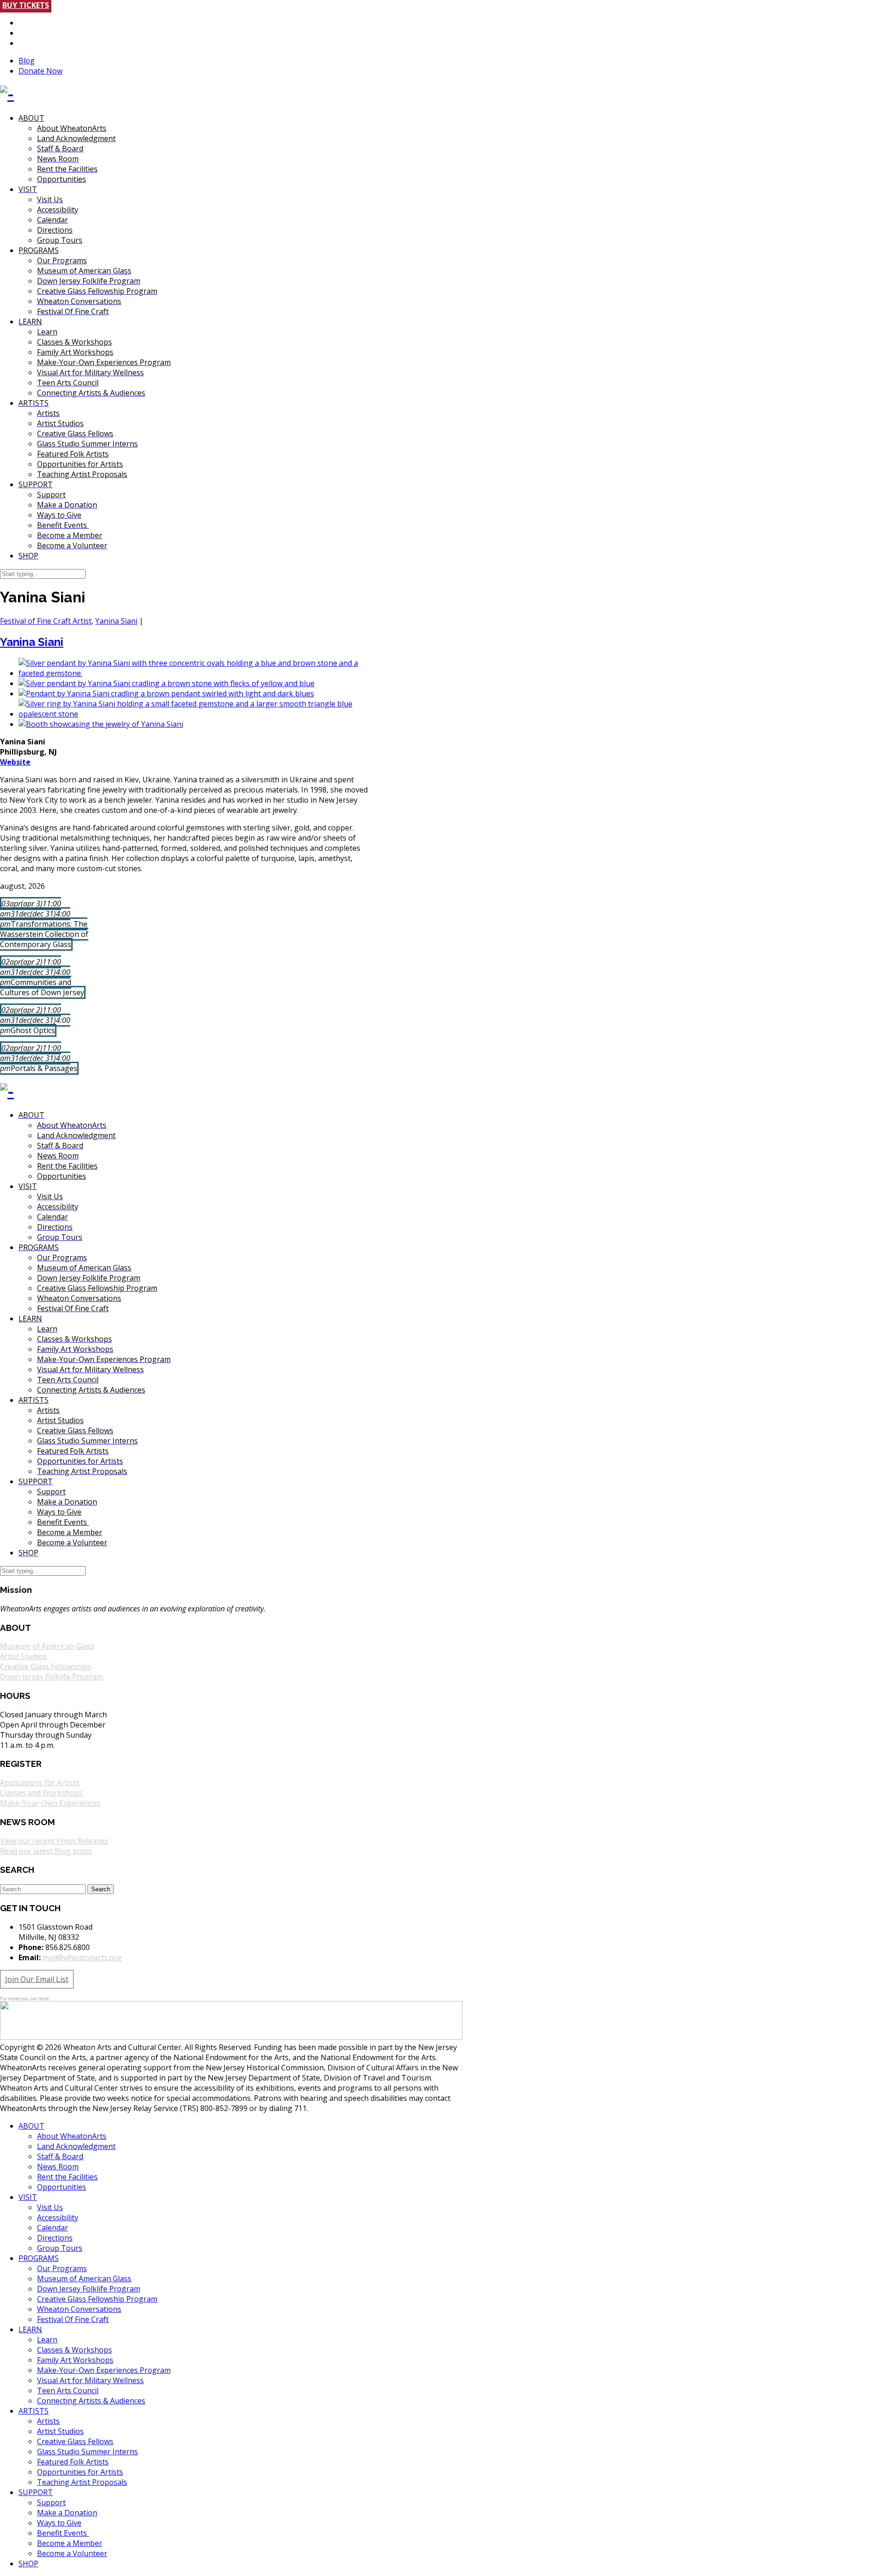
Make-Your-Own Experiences (50, 1803)
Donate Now (40, 71)
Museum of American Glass (47, 1646)
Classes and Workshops (41, 1793)
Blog (27, 61)
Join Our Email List (37, 1979)
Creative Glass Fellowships (46, 1666)
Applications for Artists (40, 1783)
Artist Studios (23, 1656)
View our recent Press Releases (54, 1841)
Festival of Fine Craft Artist (46, 621)
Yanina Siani (116, 621)
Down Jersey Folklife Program (52, 1677)
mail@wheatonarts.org (82, 1957)
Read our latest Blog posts (46, 1851)
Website (15, 762)
